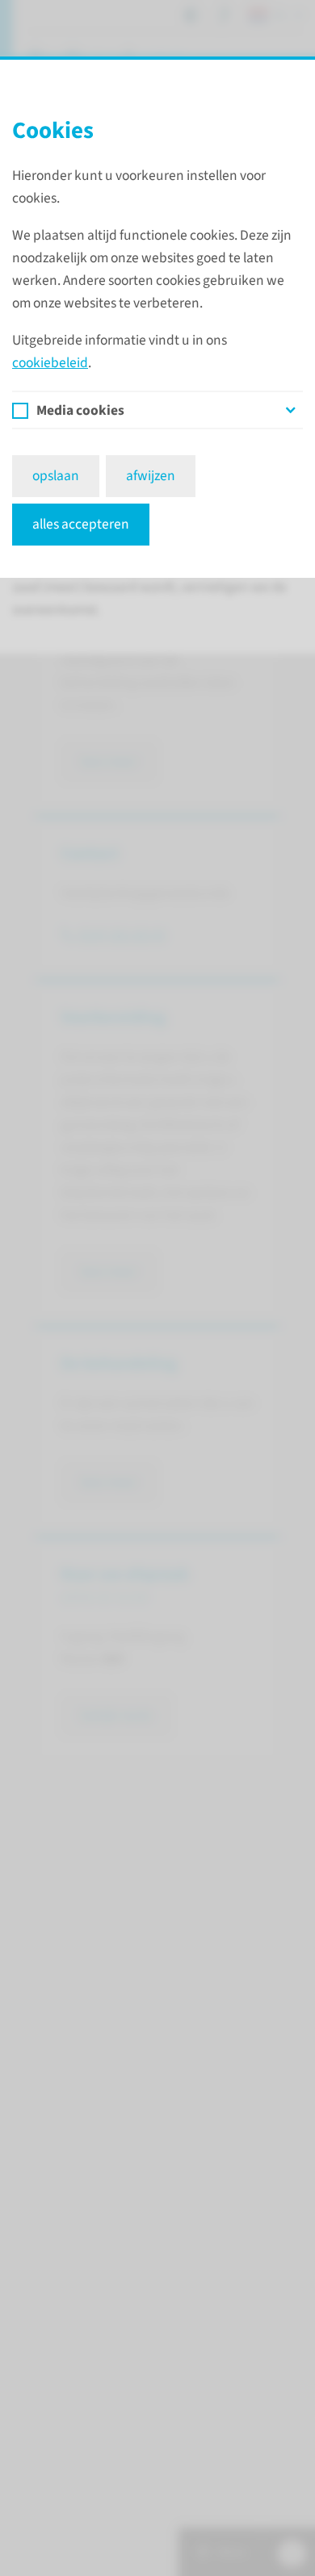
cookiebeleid (50, 363)
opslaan (56, 476)
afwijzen (151, 476)
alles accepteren (81, 524)
